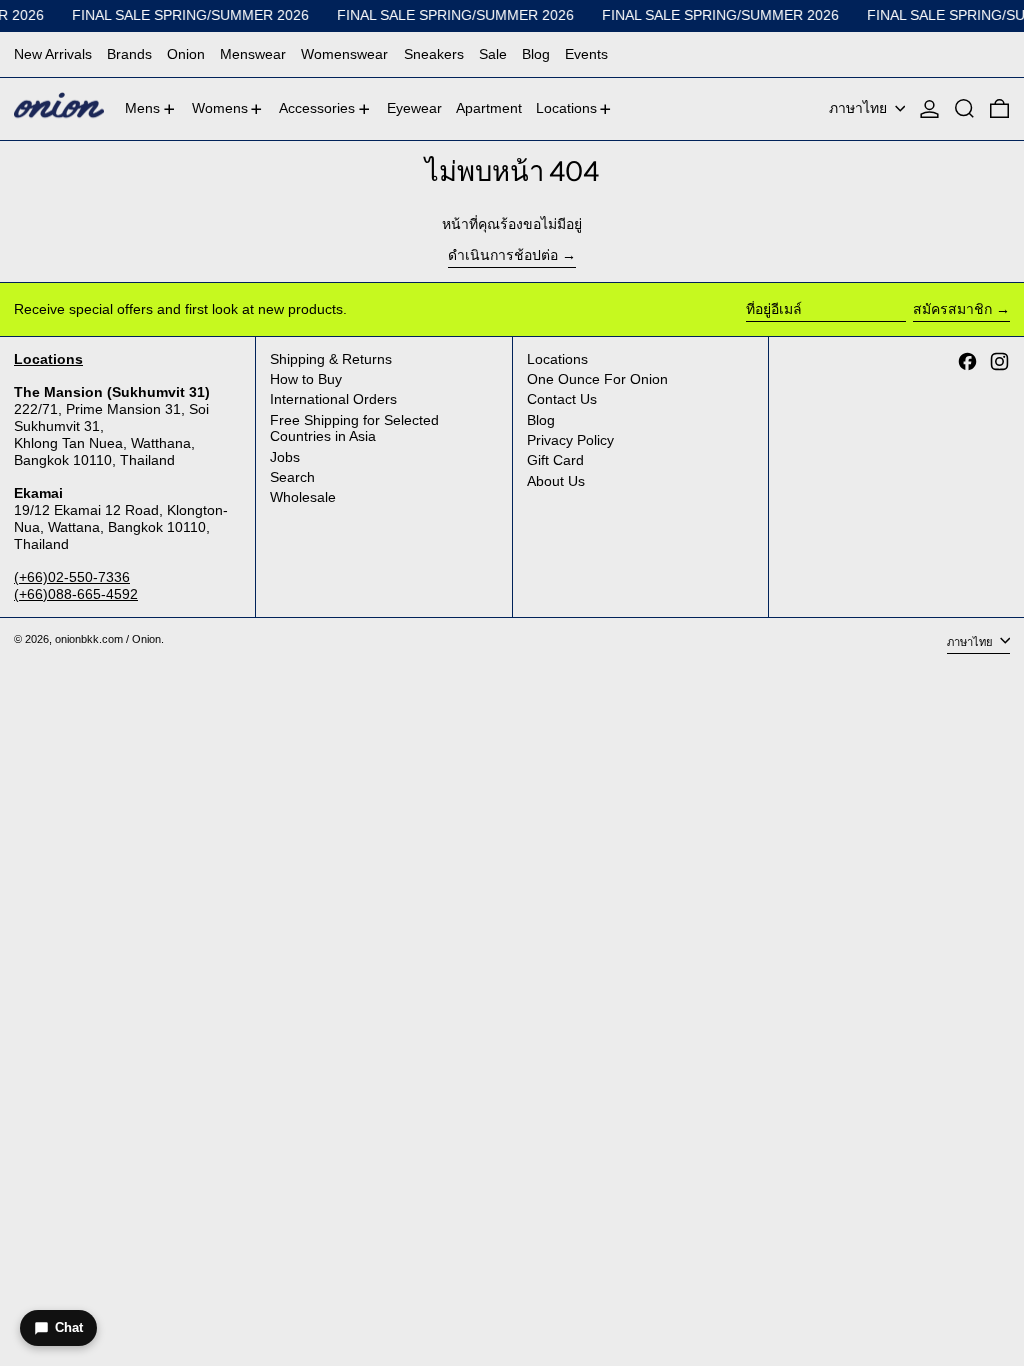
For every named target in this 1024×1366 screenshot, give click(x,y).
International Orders (333, 399)
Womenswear (344, 54)
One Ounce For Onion (597, 379)
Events (586, 54)
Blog (536, 54)
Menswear (253, 54)
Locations (557, 359)
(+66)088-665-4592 (76, 594)
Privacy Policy (570, 440)
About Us (556, 481)
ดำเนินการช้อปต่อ (503, 255)
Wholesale (303, 497)
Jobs (285, 457)
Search (292, 477)
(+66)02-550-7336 (72, 577)
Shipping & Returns (331, 359)
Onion (186, 54)
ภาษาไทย (860, 108)
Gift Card (555, 460)
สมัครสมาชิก (952, 309)
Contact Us (562, 399)
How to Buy (306, 379)
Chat (69, 1327)
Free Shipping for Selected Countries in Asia (354, 428)
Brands (129, 54)
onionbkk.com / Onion (108, 639)
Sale (493, 54)
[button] (964, 109)
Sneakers (434, 54)
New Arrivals (53, 54)
